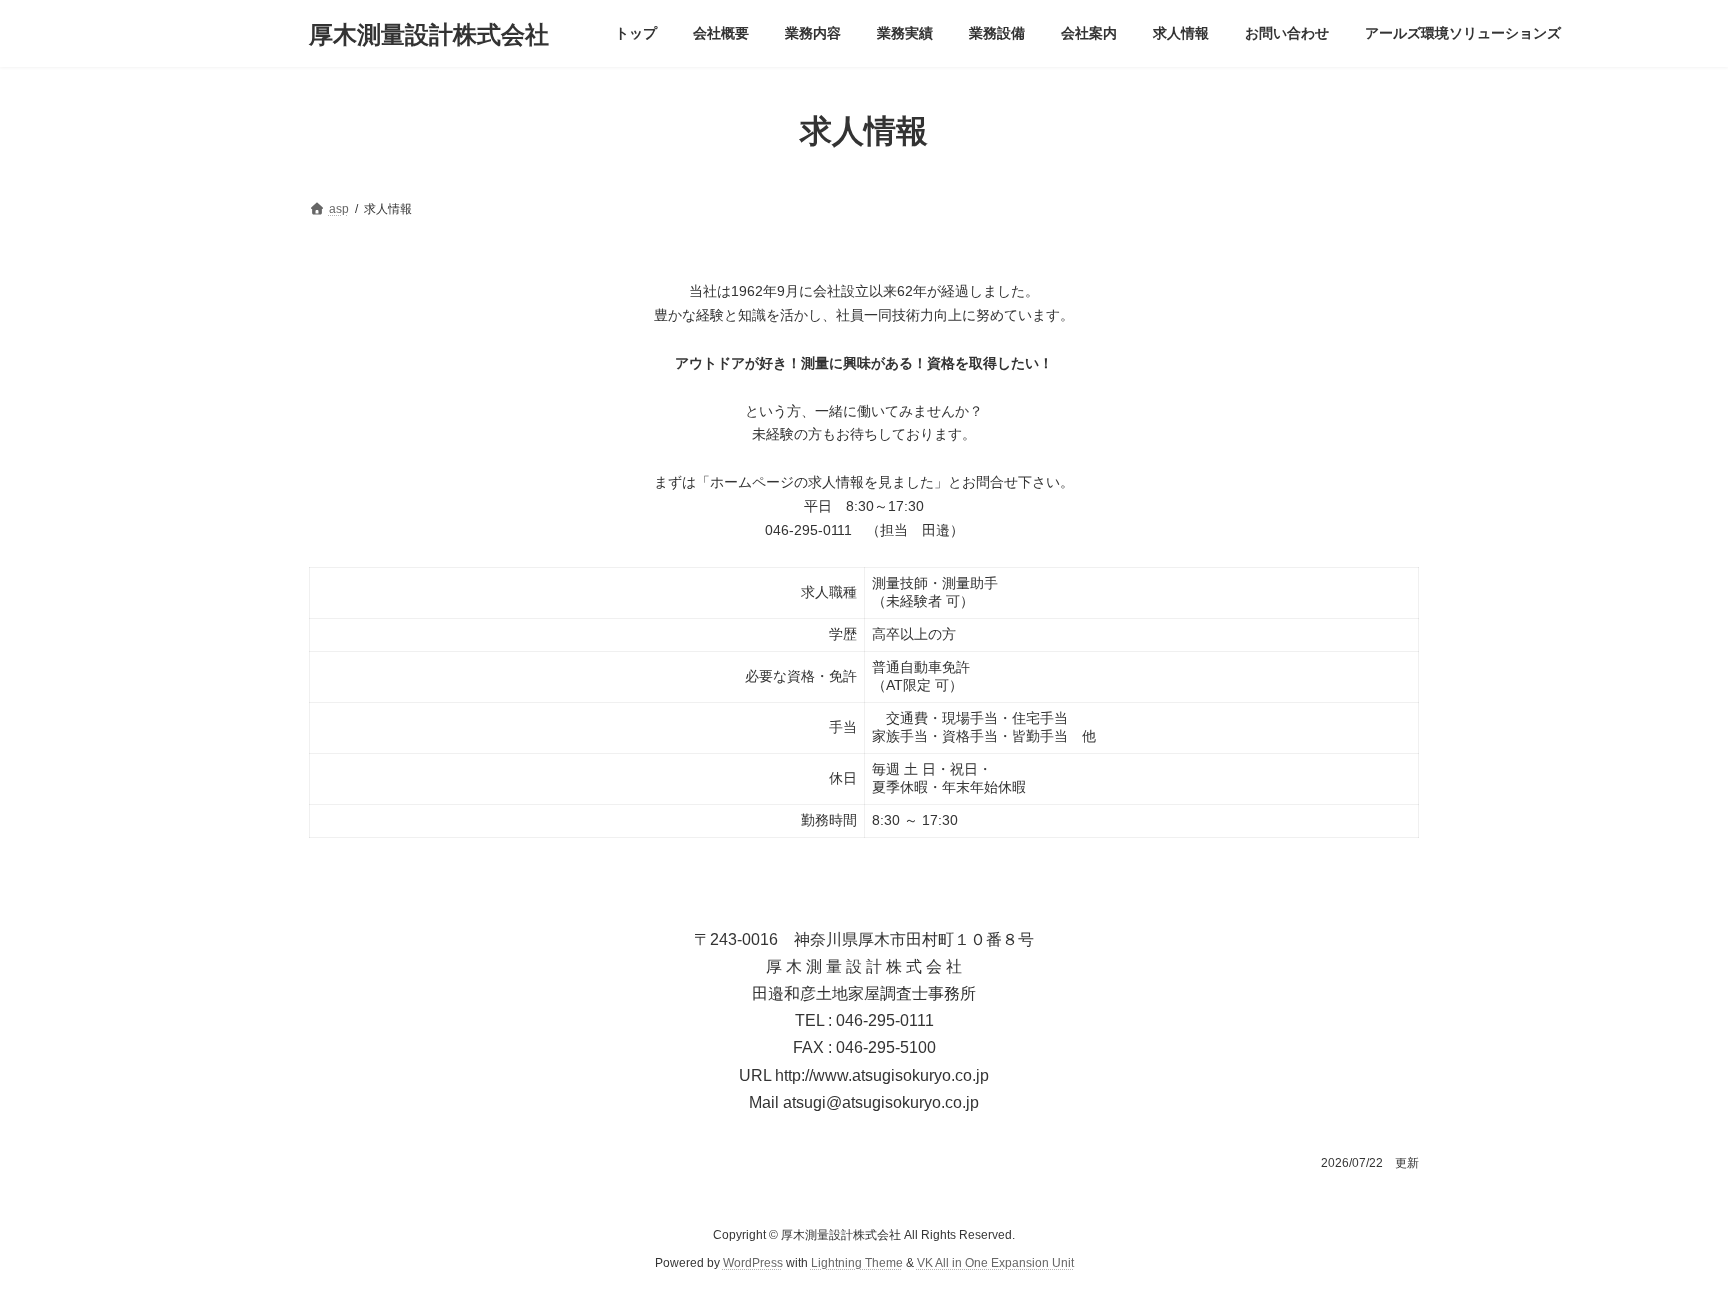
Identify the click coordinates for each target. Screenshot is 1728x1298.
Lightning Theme (857, 1264)
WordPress (753, 1264)
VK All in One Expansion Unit (995, 1264)
